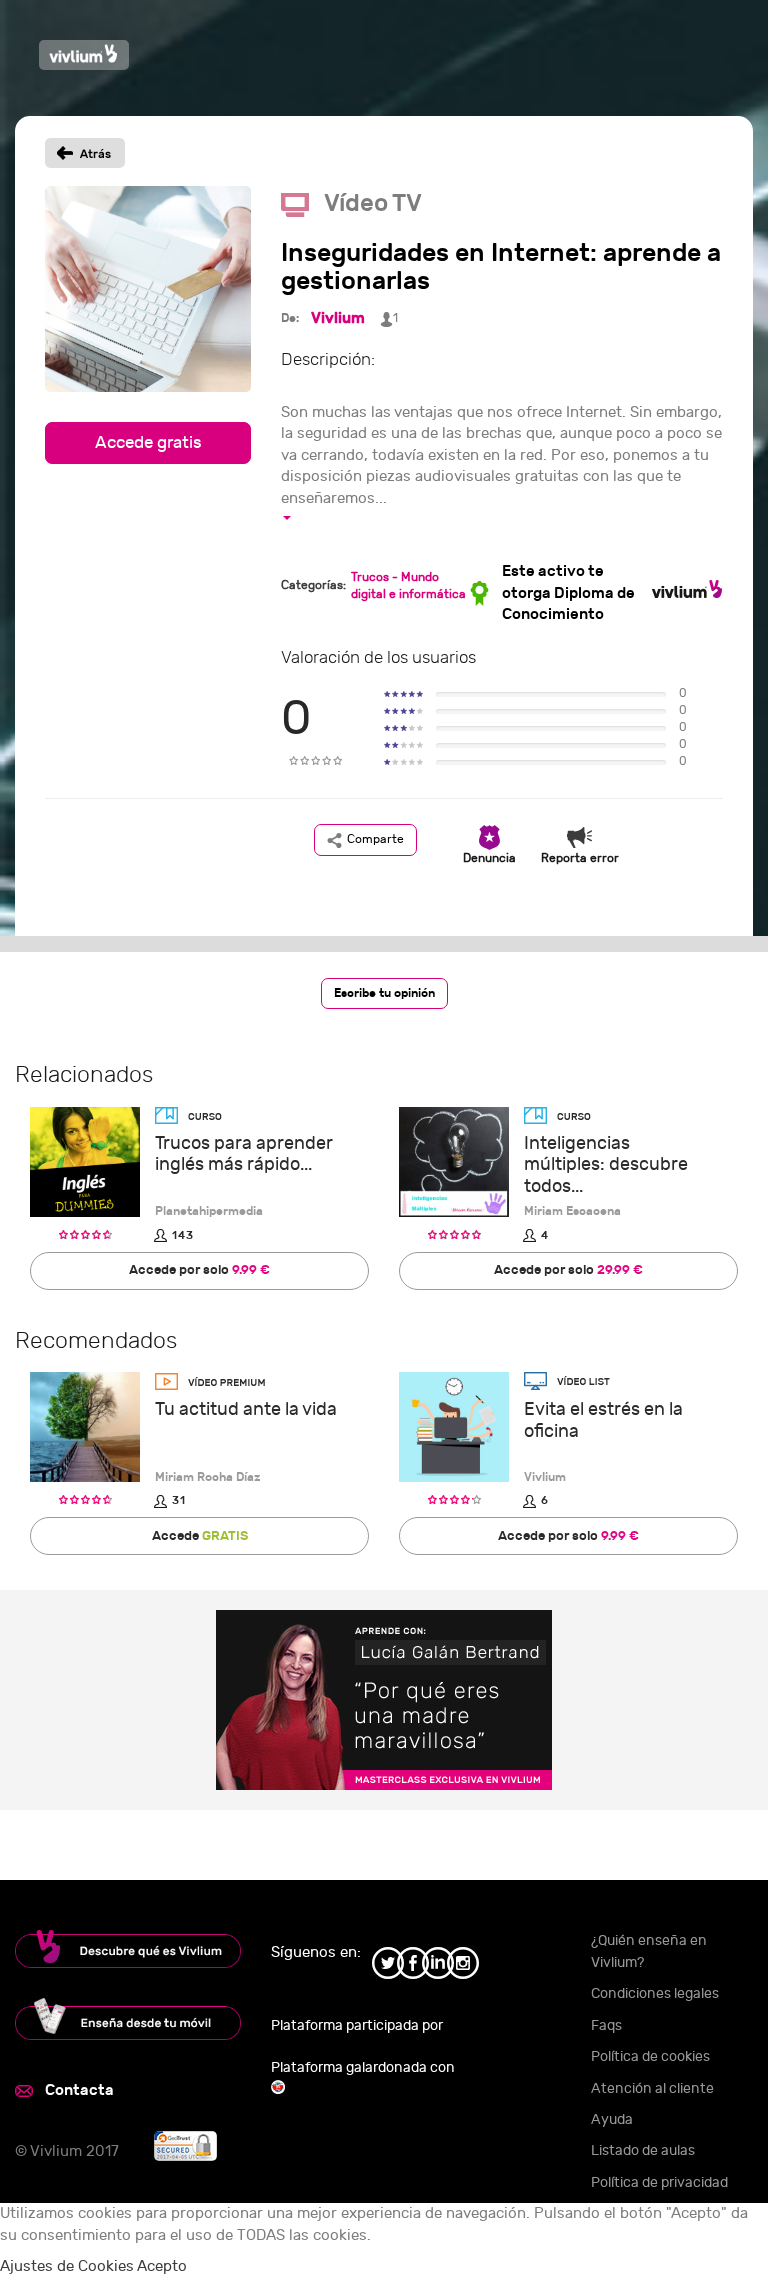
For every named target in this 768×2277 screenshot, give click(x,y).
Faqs (606, 2025)
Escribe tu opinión (384, 993)
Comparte (375, 839)
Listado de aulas (643, 2150)
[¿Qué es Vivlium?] (128, 1949)
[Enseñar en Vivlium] (128, 2019)
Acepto (162, 2266)
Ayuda (612, 2119)
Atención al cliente (652, 2088)
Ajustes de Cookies (67, 2266)
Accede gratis (148, 443)
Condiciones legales (655, 1993)
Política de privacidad (659, 2182)
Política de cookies (650, 2056)
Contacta (79, 2090)
